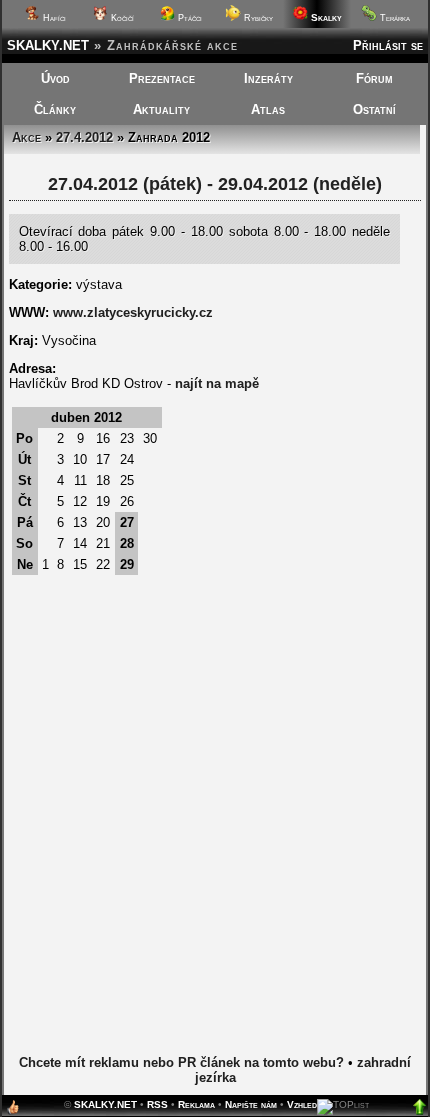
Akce (26, 137)
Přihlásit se (388, 45)
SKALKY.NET (48, 45)
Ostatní (374, 109)
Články (55, 109)
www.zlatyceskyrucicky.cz (133, 312)
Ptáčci (188, 18)
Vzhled (302, 1104)
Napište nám (251, 1104)
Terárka (393, 18)
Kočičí (121, 18)
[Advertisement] (215, 827)
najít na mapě (217, 383)
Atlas (268, 109)
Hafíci (53, 18)
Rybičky (257, 18)
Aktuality (161, 109)
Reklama (196, 1104)
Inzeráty (268, 78)
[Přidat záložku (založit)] (13, 1111)
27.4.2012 (84, 137)
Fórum (374, 78)
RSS (157, 1104)
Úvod (55, 78)
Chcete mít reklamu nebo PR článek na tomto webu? (181, 1062)
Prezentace (162, 78)
